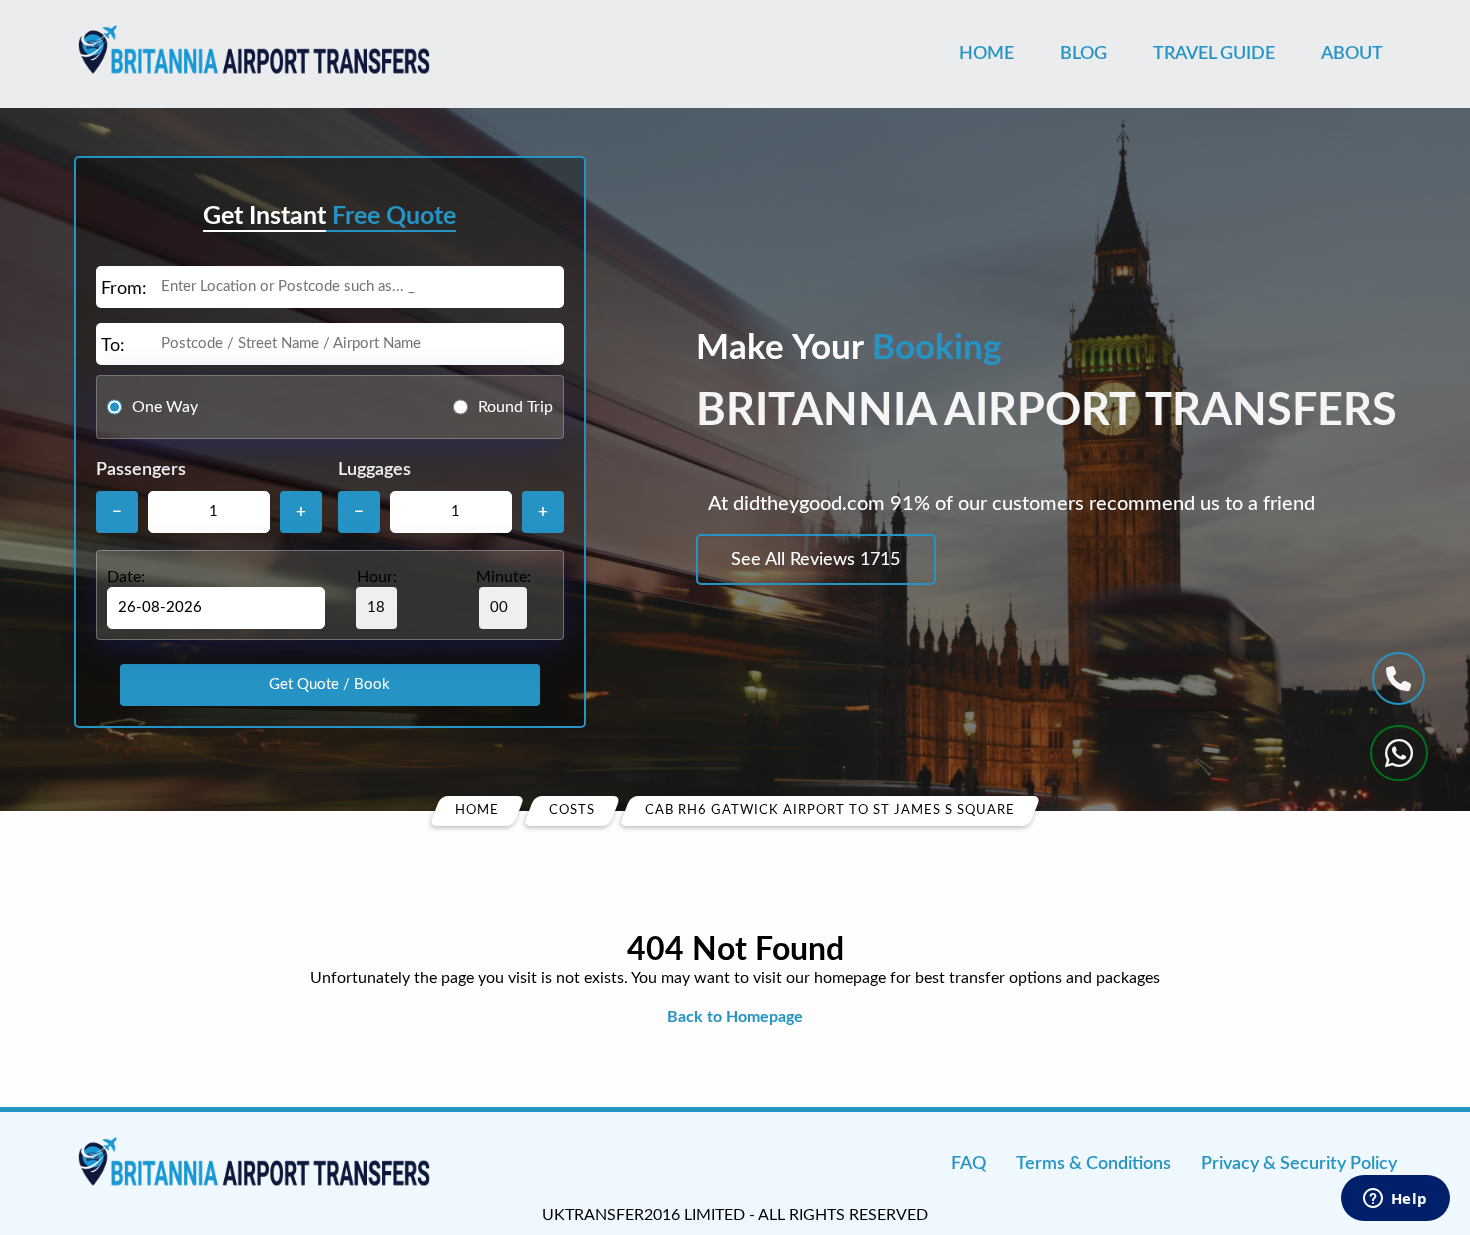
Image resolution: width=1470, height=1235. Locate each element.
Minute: (503, 577)
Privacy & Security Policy (1299, 1164)
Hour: (377, 577)
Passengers (141, 470)
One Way (165, 407)
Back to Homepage (735, 1017)
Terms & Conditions (1093, 1164)
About (1352, 54)
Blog (1083, 54)
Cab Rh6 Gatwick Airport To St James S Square (830, 810)
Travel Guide (1214, 54)
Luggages (374, 470)
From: (124, 289)
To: (113, 346)
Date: (126, 577)
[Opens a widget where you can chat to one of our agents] (1395, 1200)
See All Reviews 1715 (815, 560)
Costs (572, 810)
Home (986, 54)
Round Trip (515, 407)
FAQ (968, 1164)
